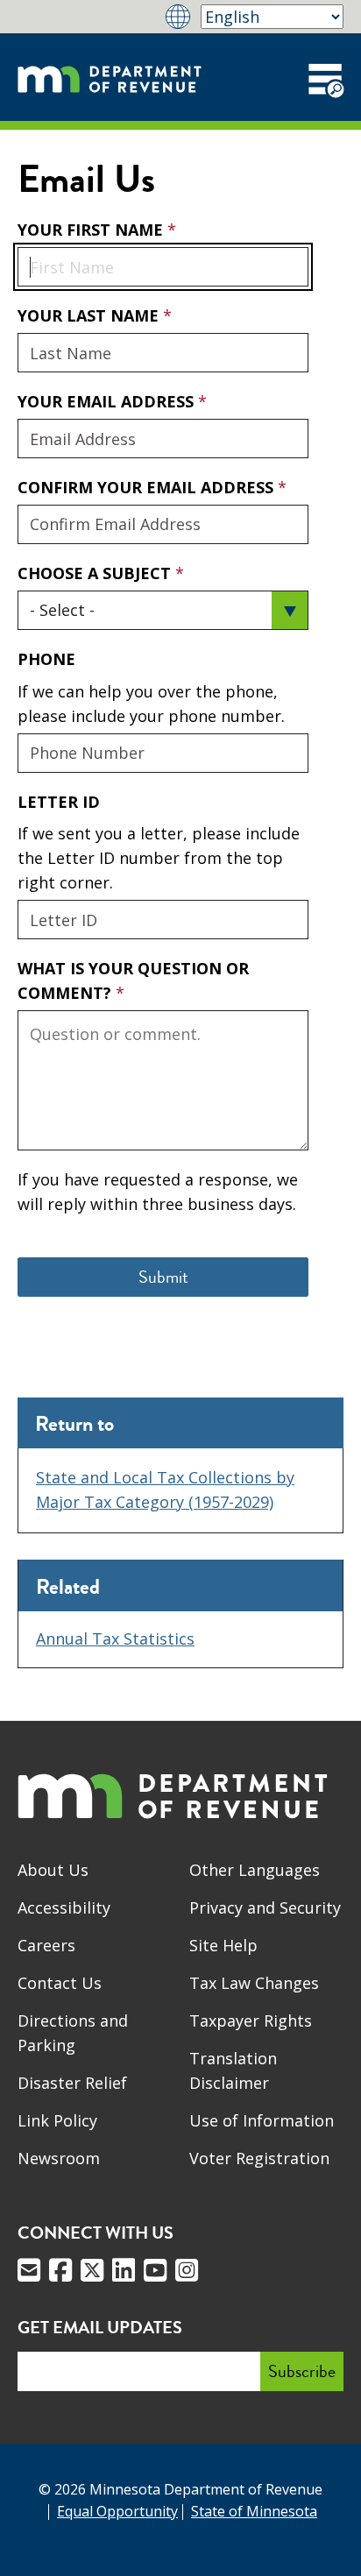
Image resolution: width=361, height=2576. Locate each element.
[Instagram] (187, 2270)
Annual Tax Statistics (115, 1638)
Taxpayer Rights (251, 2020)
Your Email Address (108, 401)
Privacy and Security (265, 1907)
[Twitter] (92, 2270)
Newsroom (59, 2158)
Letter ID (59, 802)
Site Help (223, 1945)
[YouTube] (155, 2270)
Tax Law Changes (254, 1983)
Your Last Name (90, 315)
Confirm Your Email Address (148, 487)
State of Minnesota (254, 2511)
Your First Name (92, 230)
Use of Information (262, 2120)
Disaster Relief (72, 2083)
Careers (46, 1945)
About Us (53, 1870)
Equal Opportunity (117, 2511)
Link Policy (57, 2120)
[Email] (29, 2270)
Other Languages (255, 1870)
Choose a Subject (96, 573)
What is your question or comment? (133, 980)
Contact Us (60, 1983)
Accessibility (64, 1907)
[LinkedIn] (124, 2270)
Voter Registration (259, 2158)
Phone (46, 659)
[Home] (110, 77)
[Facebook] (60, 2270)
